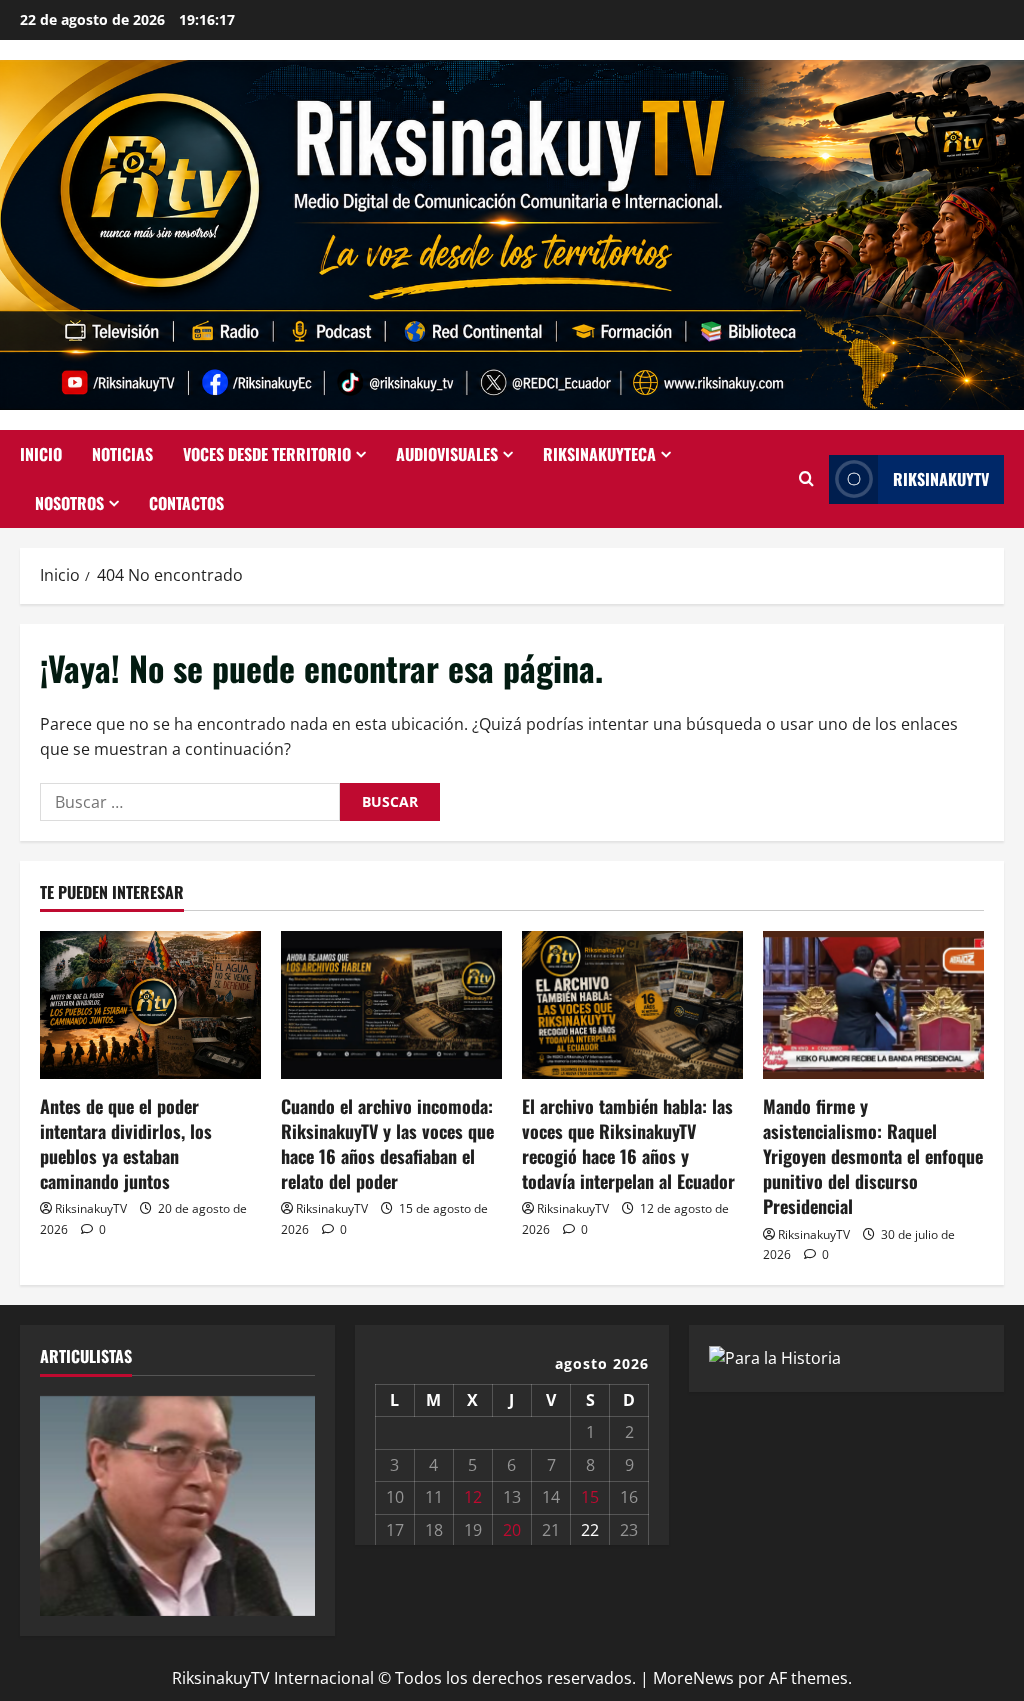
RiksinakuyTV (941, 479)
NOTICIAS (122, 454)
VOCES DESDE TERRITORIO (267, 454)
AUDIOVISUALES (447, 454)
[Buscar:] (190, 802)
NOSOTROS (69, 503)
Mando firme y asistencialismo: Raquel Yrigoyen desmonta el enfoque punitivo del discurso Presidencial (873, 1156)
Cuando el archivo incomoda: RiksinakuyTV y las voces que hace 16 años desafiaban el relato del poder (387, 1144)
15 (590, 1497)
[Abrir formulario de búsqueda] (806, 479)
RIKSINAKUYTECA (599, 454)
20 (512, 1530)
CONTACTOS (186, 503)
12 (473, 1497)
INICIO (41, 454)
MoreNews (693, 1678)
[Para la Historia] (775, 1357)
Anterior (65, 1501)
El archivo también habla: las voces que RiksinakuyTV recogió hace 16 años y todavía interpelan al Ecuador (628, 1144)
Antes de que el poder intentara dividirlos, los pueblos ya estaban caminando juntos (126, 1144)
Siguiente (290, 1501)
